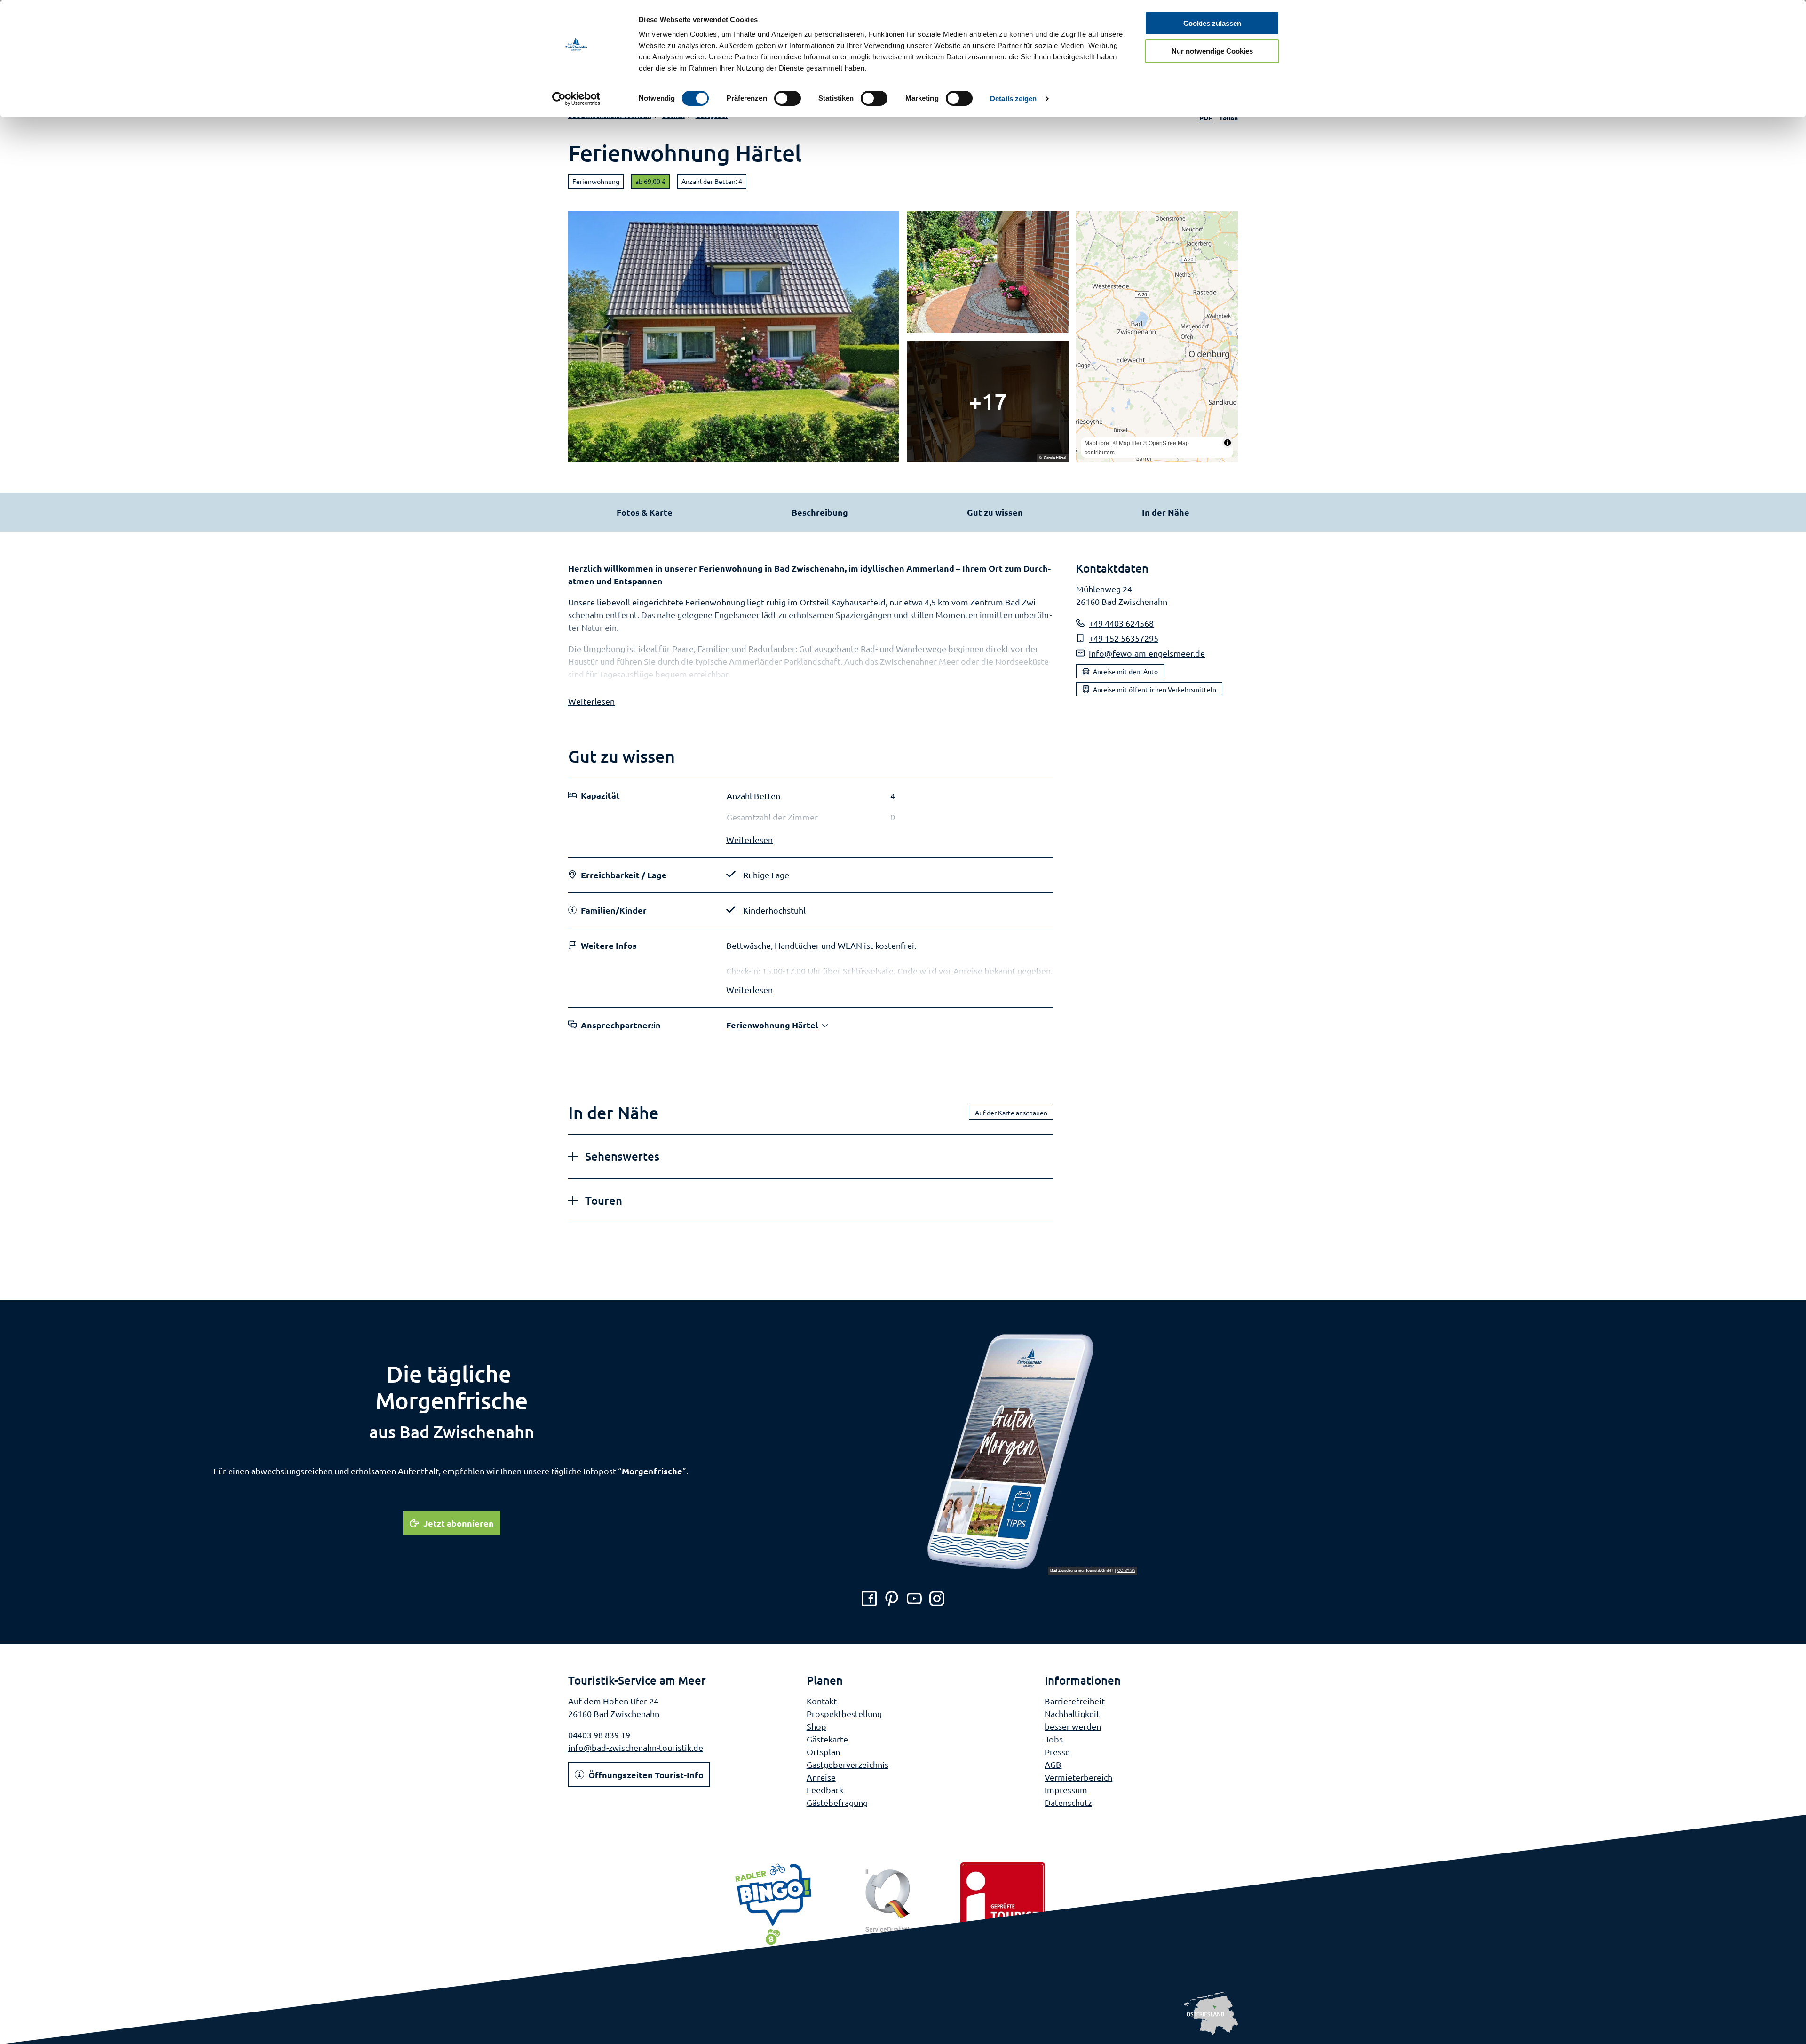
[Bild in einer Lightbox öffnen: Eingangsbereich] (988, 272)
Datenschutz (1068, 1802)
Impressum (1066, 1790)
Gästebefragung (837, 1802)
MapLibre (1097, 442)
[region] (1157, 337)
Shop (816, 1726)
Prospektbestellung (844, 1714)
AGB (1053, 1764)
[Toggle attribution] (1228, 443)
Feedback (825, 1790)
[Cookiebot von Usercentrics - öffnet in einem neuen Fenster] (576, 99)
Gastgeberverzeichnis (848, 1764)
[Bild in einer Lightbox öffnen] (1031, 1452)
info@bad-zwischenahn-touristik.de (636, 1747)
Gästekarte (827, 1739)
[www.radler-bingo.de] (773, 1905)
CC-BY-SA (1126, 1571)
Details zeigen (1013, 99)
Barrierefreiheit (1075, 1701)
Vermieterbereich (1078, 1777)
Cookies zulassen (1212, 23)
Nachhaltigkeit (1072, 1714)
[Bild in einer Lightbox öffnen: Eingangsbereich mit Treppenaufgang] (988, 402)
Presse (1057, 1752)
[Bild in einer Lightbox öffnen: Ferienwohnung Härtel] (734, 337)
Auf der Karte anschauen (1011, 1113)
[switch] (788, 98)
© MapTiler (1127, 442)
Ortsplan (823, 1752)
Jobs (1054, 1739)
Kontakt (822, 1701)
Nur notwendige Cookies (1212, 51)
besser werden (1073, 1726)
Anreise (821, 1777)
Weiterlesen (591, 701)
